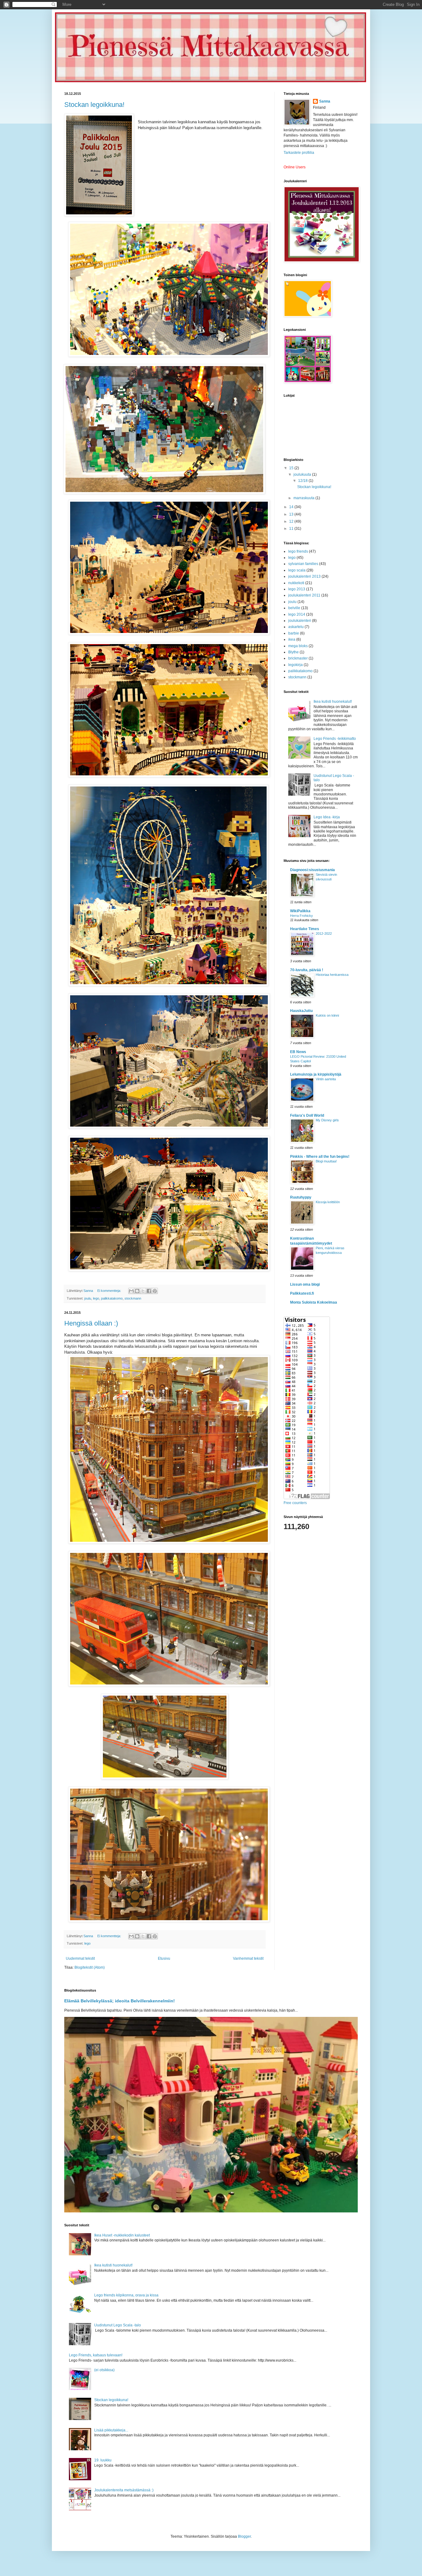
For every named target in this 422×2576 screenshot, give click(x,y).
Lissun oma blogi (305, 1284)
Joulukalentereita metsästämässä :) (124, 2490)
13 (292, 514)
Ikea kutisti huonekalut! (333, 702)
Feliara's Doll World (307, 1115)
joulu (88, 1298)
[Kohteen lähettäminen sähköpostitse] (131, 1291)
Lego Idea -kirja (327, 817)
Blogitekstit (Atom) (90, 1967)
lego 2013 (297, 589)
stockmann (133, 1298)
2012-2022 (324, 934)
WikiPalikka (300, 911)
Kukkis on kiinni (327, 1015)
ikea (292, 639)
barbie (294, 633)
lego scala (297, 570)
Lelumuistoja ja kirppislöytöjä (316, 1074)
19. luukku (103, 2460)
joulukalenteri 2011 (304, 595)
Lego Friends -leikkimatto (335, 739)
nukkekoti (296, 583)
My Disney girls (327, 1120)
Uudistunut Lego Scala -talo (118, 2325)
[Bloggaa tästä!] (137, 1291)
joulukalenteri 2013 (304, 576)
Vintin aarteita (326, 1079)
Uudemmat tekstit (80, 1958)
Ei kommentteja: (110, 1291)
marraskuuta (304, 498)
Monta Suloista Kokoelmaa (314, 1302)
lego (96, 1298)
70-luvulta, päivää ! (307, 970)
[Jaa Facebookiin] (149, 1291)
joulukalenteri (300, 621)
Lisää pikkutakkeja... (111, 2430)
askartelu (296, 627)
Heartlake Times (305, 929)
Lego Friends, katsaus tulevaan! (96, 2355)
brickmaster (298, 658)
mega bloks (298, 646)
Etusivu (164, 1958)
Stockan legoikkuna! (94, 105)
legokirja (295, 665)
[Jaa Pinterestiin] (155, 1291)
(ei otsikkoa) (104, 2370)
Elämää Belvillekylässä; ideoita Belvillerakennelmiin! (120, 2001)
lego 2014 (297, 614)
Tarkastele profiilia (299, 153)
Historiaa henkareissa (332, 975)
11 (292, 529)
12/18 (303, 481)
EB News (298, 1052)
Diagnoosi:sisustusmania (312, 870)
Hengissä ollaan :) (91, 1323)
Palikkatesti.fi (302, 1293)
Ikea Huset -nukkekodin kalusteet (122, 2235)
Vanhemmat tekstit (248, 1958)
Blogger (244, 2536)
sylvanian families (303, 564)
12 (292, 521)
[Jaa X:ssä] (143, 1291)
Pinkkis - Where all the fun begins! (320, 1157)
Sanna (325, 101)
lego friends (298, 551)
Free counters (295, 1503)
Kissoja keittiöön (328, 1202)
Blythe (293, 652)
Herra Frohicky (302, 916)
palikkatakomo (112, 1298)
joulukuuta (303, 474)
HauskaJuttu (301, 1011)
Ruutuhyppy (301, 1197)
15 (292, 468)
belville (294, 608)
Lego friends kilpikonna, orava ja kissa (126, 2295)
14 (292, 507)
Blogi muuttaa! (326, 1161)
